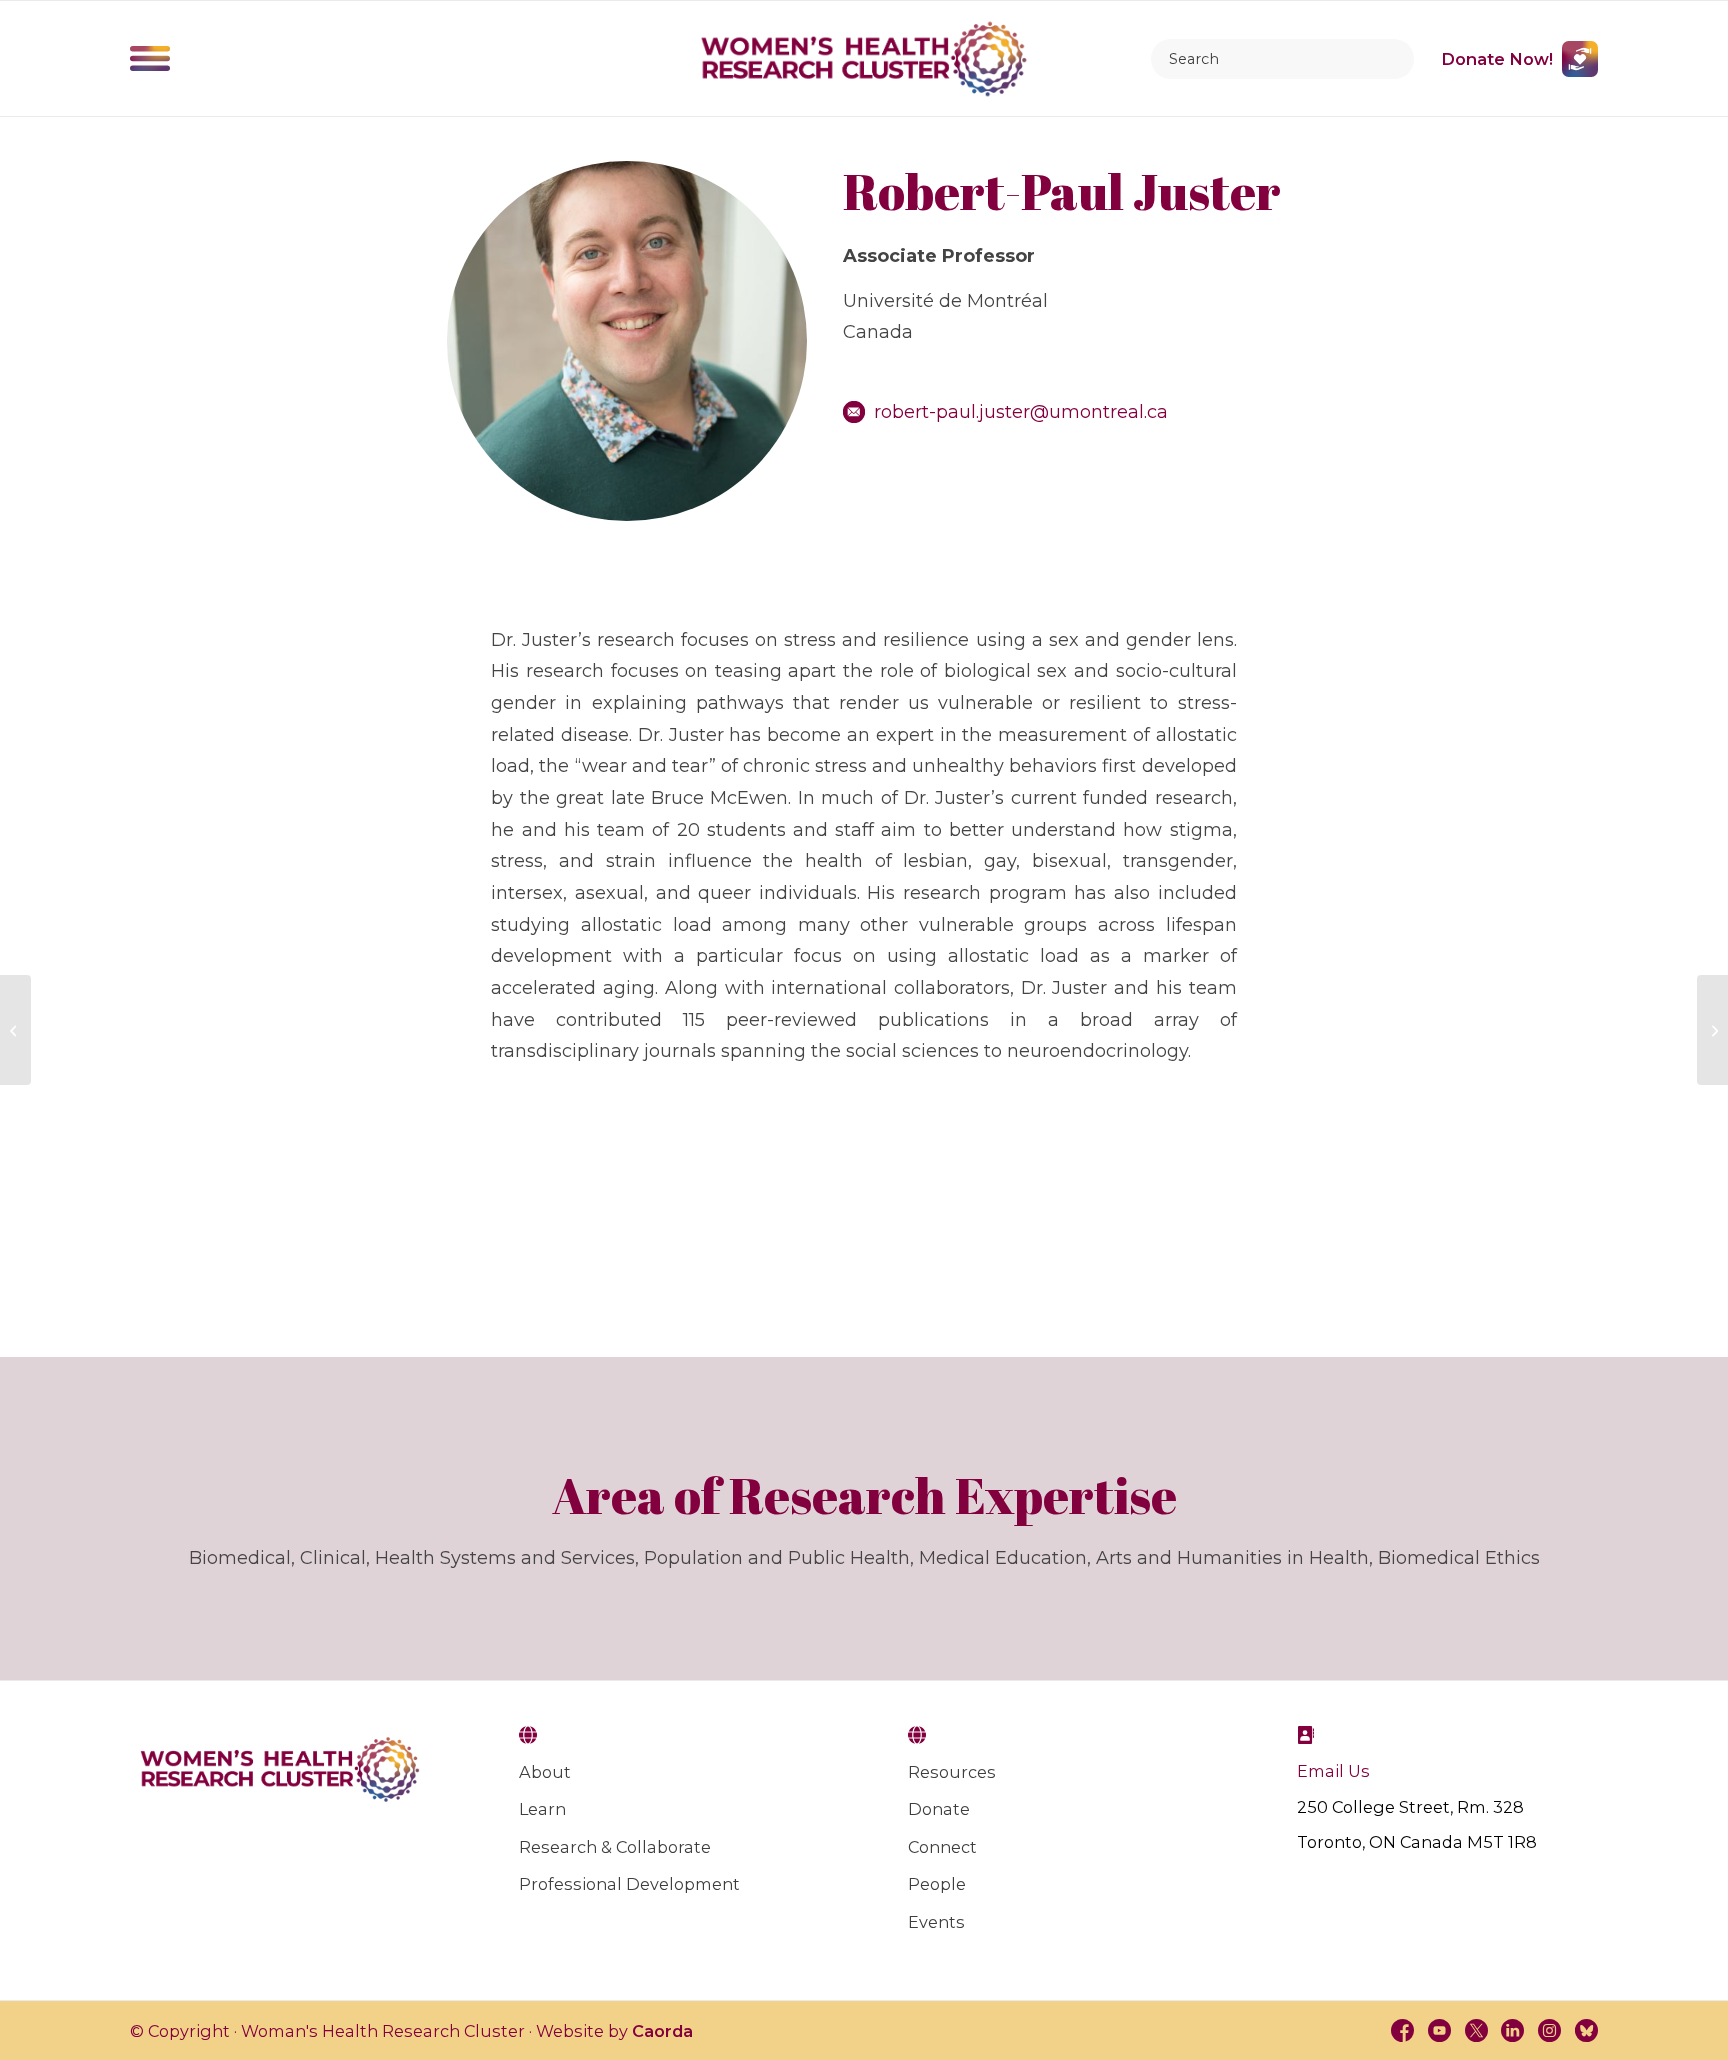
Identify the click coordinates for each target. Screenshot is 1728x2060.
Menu (150, 59)
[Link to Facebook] (1402, 2030)
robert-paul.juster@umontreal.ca (1021, 412)
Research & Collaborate (615, 1847)
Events (936, 1922)
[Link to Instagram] (1549, 2030)
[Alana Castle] (15, 1030)
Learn (542, 1809)
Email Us (1333, 1771)
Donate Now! (1497, 59)
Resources (952, 1772)
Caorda (662, 2031)
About (545, 1772)
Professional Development (629, 1884)
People (937, 1884)
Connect (942, 1847)
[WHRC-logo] (863, 59)
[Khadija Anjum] (1712, 1030)
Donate (939, 1809)
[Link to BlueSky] (1586, 2030)
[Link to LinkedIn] (1512, 2030)
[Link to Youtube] (1438, 2030)
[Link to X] (1475, 2030)
